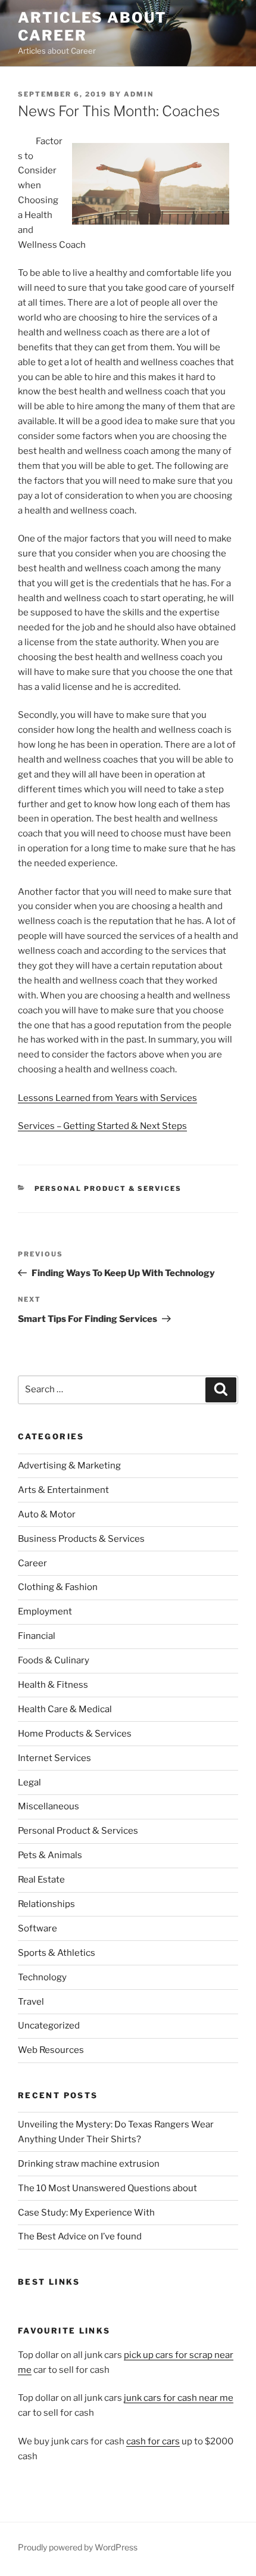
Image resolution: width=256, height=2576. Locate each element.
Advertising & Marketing (69, 1466)
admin (139, 94)
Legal (29, 1782)
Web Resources (51, 2050)
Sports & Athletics (57, 1953)
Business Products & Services (81, 1539)
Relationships (46, 1904)
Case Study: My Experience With (86, 2213)
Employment (45, 1611)
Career (32, 1563)
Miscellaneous (49, 1806)
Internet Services (54, 1758)
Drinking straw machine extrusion (89, 2164)
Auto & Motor (47, 1514)
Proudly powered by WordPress (78, 2547)
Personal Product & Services (108, 1189)
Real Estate (41, 1880)
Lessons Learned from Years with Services (107, 1098)
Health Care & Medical (65, 1709)
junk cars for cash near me (179, 2398)
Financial (37, 1636)
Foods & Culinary (54, 1660)
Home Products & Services (75, 1734)
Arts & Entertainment (63, 1490)
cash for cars (153, 2441)
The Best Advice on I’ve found (80, 2236)
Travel (31, 2002)
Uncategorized (49, 2026)
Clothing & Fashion (58, 1587)
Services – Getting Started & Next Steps (102, 1126)
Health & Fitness (53, 1685)
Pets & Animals (50, 1855)
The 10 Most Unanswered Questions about (107, 2188)
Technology (42, 1977)
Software (38, 1928)
